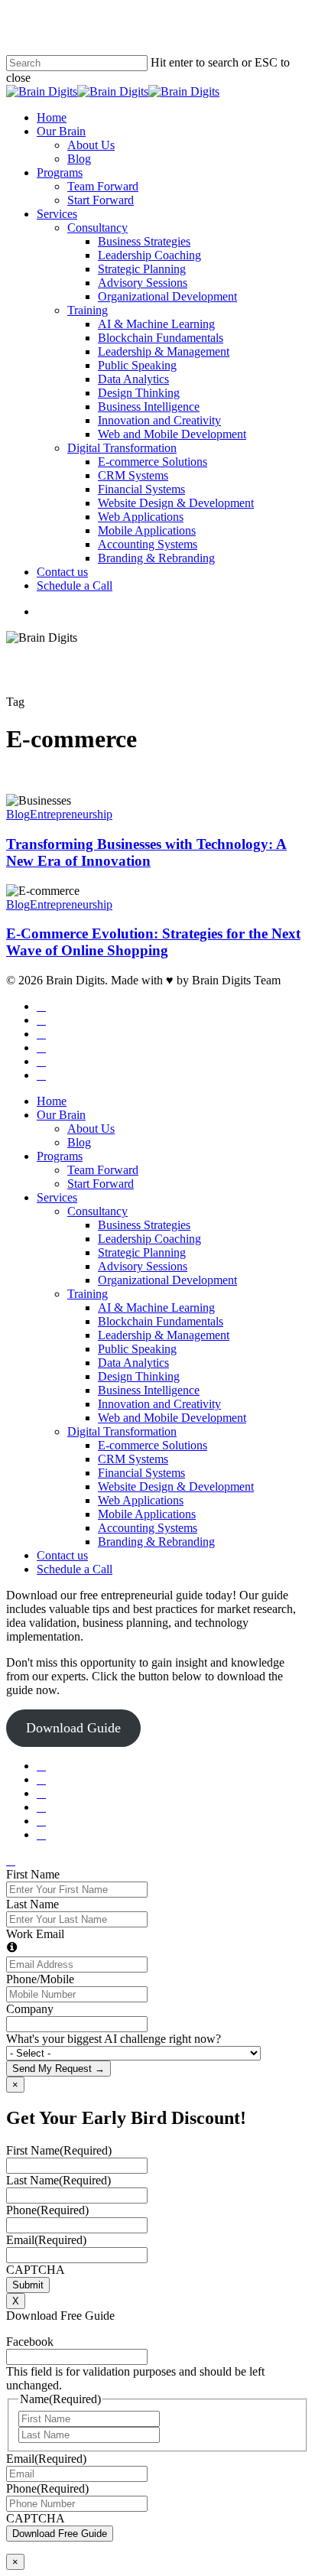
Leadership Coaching (149, 1239)
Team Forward (103, 1170)
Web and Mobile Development (172, 1418)
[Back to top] (11, 1860)
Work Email (35, 1934)
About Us (91, 1129)
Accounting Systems (148, 1528)
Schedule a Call (75, 1569)
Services (57, 1197)
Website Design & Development (176, 1486)
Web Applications (141, 1500)
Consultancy (97, 1211)
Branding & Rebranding (156, 1542)
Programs (60, 1156)
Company (30, 2009)
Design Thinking (139, 1376)
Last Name (32, 1904)
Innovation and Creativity (159, 1404)
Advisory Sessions (143, 1266)
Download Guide (73, 1728)
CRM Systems (133, 1459)
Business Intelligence (149, 1390)
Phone (47, 2210)
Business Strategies (144, 1225)
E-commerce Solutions (153, 1445)
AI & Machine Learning (156, 1308)
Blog (18, 814)
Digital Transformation (122, 1431)
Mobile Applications (147, 1514)
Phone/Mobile (40, 1979)
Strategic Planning (142, 1252)
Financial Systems (141, 1473)
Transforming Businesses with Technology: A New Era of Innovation (146, 852)
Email (46, 2240)
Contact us (62, 1555)
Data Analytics (133, 1363)
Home (52, 1101)
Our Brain (61, 1115)
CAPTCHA (36, 2270)
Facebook (30, 2342)
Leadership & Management (164, 1335)
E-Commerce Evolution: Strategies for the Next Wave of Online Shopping (153, 942)
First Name (33, 1874)
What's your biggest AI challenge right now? (114, 2039)
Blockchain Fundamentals (161, 1321)
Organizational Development (167, 1280)
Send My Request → (58, 2069)
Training (88, 1294)
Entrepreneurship (71, 814)
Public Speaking (137, 1349)
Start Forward (101, 1184)
